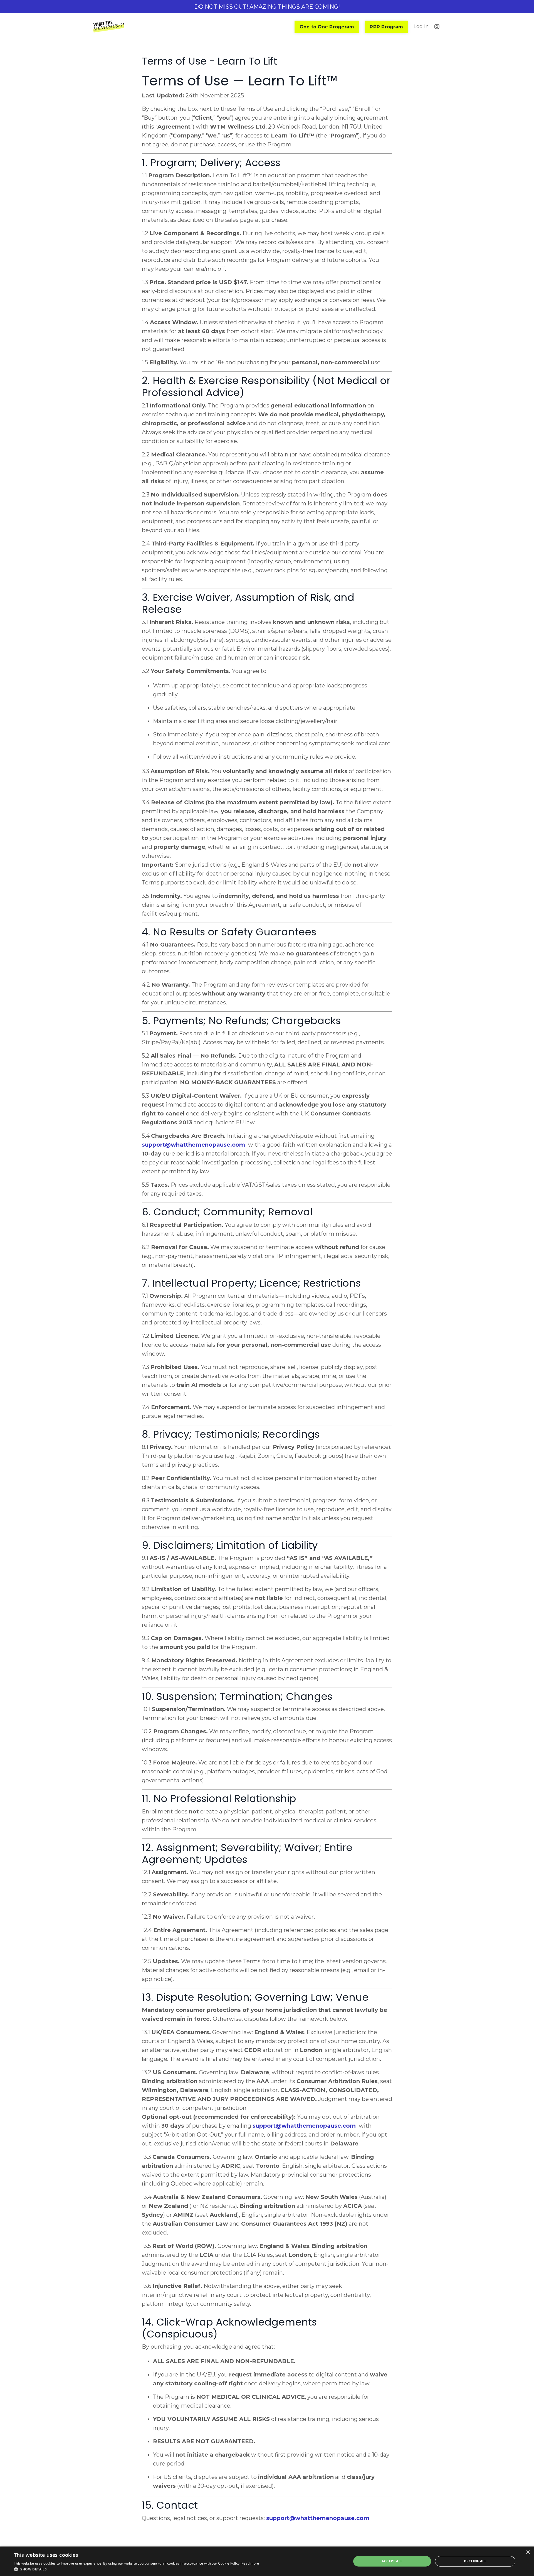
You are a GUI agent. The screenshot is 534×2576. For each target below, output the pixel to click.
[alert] (267, 2561)
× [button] (528, 2552)
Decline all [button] (475, 2561)
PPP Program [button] (386, 27)
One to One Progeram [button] (327, 27)
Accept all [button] (392, 2561)
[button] (137, 2569)
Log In (421, 26)
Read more (250, 2563)
